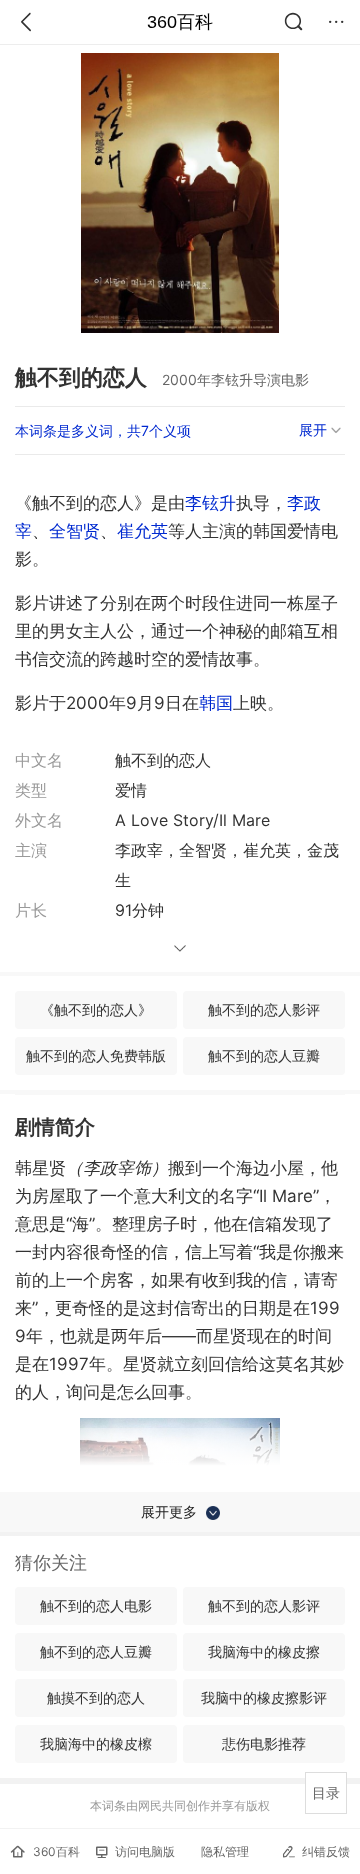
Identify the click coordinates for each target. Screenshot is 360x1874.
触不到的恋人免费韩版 (96, 1055)
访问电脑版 (145, 1851)
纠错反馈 (326, 1851)
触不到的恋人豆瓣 (264, 1055)
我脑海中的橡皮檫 (96, 1743)
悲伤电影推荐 (264, 1743)
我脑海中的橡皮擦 (264, 1651)
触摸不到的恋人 (96, 1697)
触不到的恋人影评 (264, 1009)
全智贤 (74, 531)
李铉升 (210, 503)
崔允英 (142, 531)
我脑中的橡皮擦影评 (264, 1697)
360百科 (180, 22)
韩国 (216, 703)
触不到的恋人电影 (96, 1605)
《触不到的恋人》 (96, 1009)
